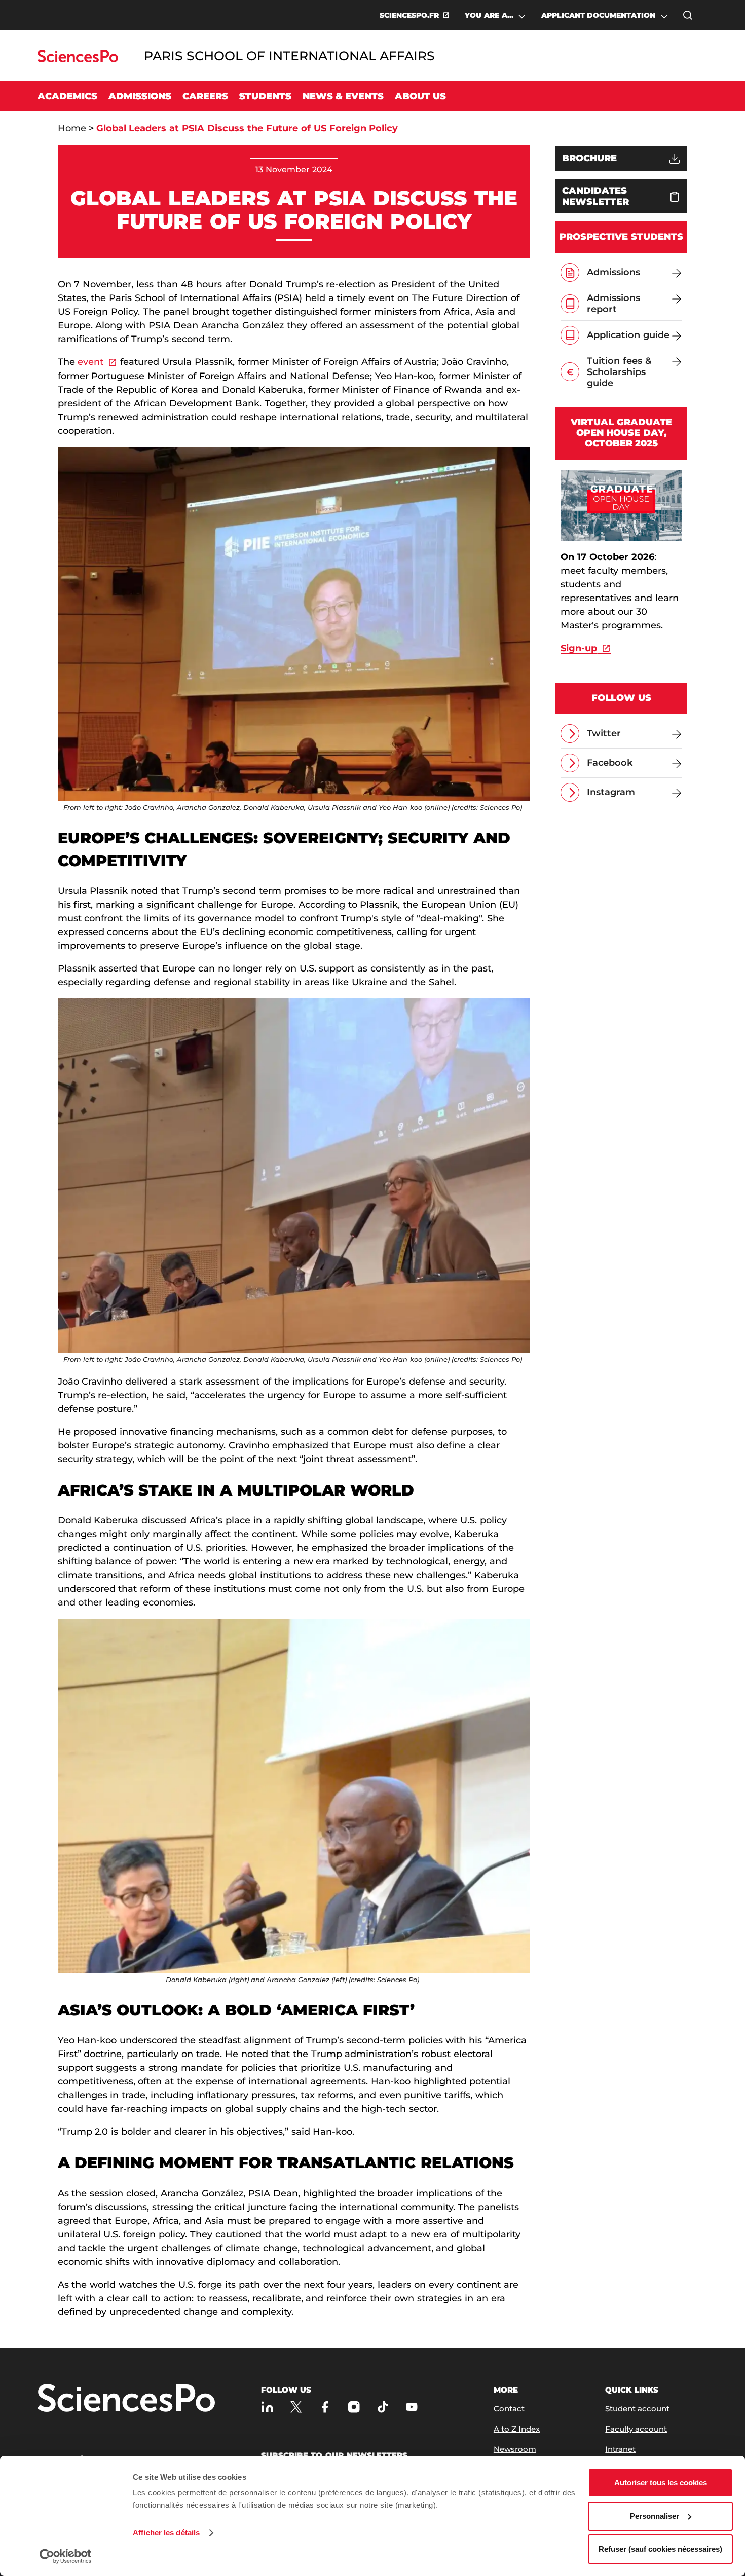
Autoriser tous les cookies (661, 2482)
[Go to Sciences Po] (78, 60)
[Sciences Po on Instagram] (354, 2406)
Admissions (140, 96)
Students (265, 96)
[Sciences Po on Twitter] (296, 2406)
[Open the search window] (688, 15)
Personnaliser (655, 2516)
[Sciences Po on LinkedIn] (267, 2406)
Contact (509, 2409)
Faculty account (636, 2429)
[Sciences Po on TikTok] (383, 2406)
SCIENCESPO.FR (409, 15)
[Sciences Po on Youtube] (412, 2406)
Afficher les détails (166, 2533)
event (90, 362)
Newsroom (515, 2449)
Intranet (620, 2449)
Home (72, 128)
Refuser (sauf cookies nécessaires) (660, 2549)
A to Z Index (517, 2429)
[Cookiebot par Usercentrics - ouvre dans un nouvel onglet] (66, 2556)
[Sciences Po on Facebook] (325, 2406)
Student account (637, 2409)
